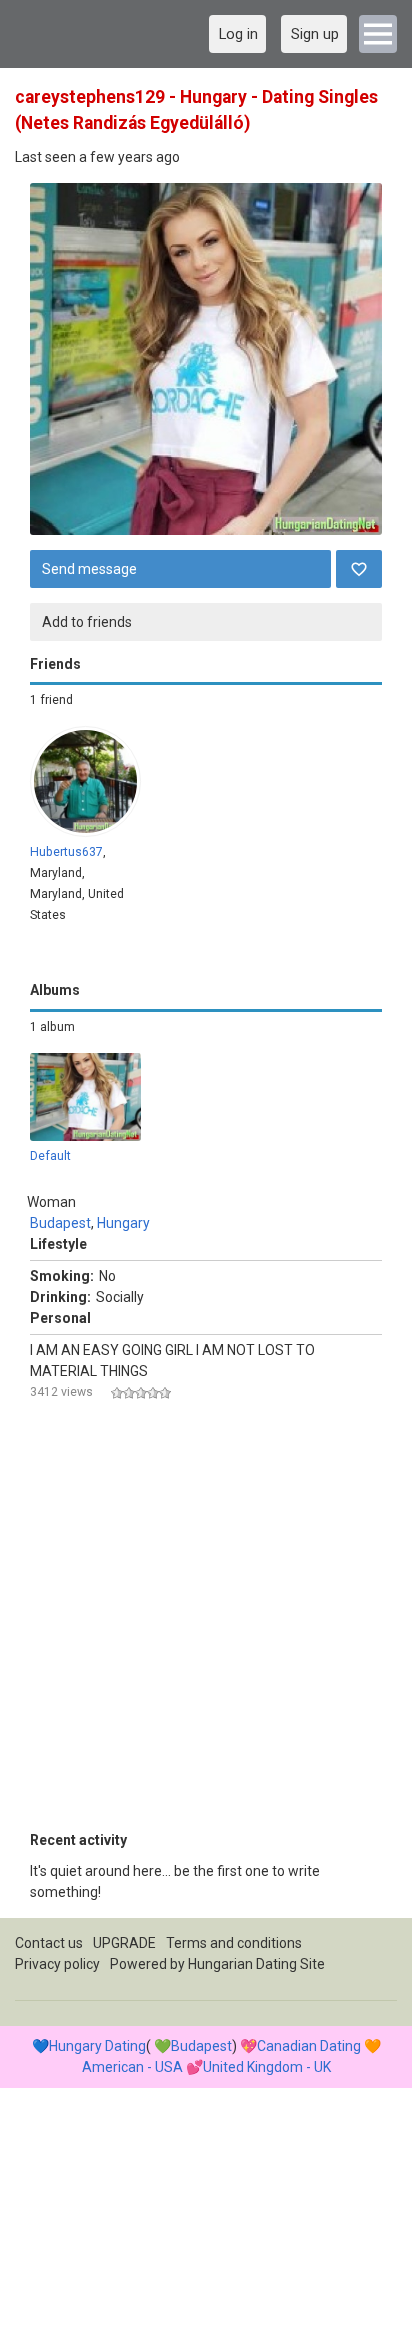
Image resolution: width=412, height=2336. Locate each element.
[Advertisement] (206, 1624)
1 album (52, 1027)
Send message (89, 569)
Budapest (60, 1223)
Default (50, 1156)
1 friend (51, 700)
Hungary (123, 1223)
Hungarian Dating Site (256, 1964)
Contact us (49, 1943)
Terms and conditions (234, 1943)
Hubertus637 (66, 852)
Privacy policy (57, 1964)
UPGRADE (124, 1943)
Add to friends (87, 622)
